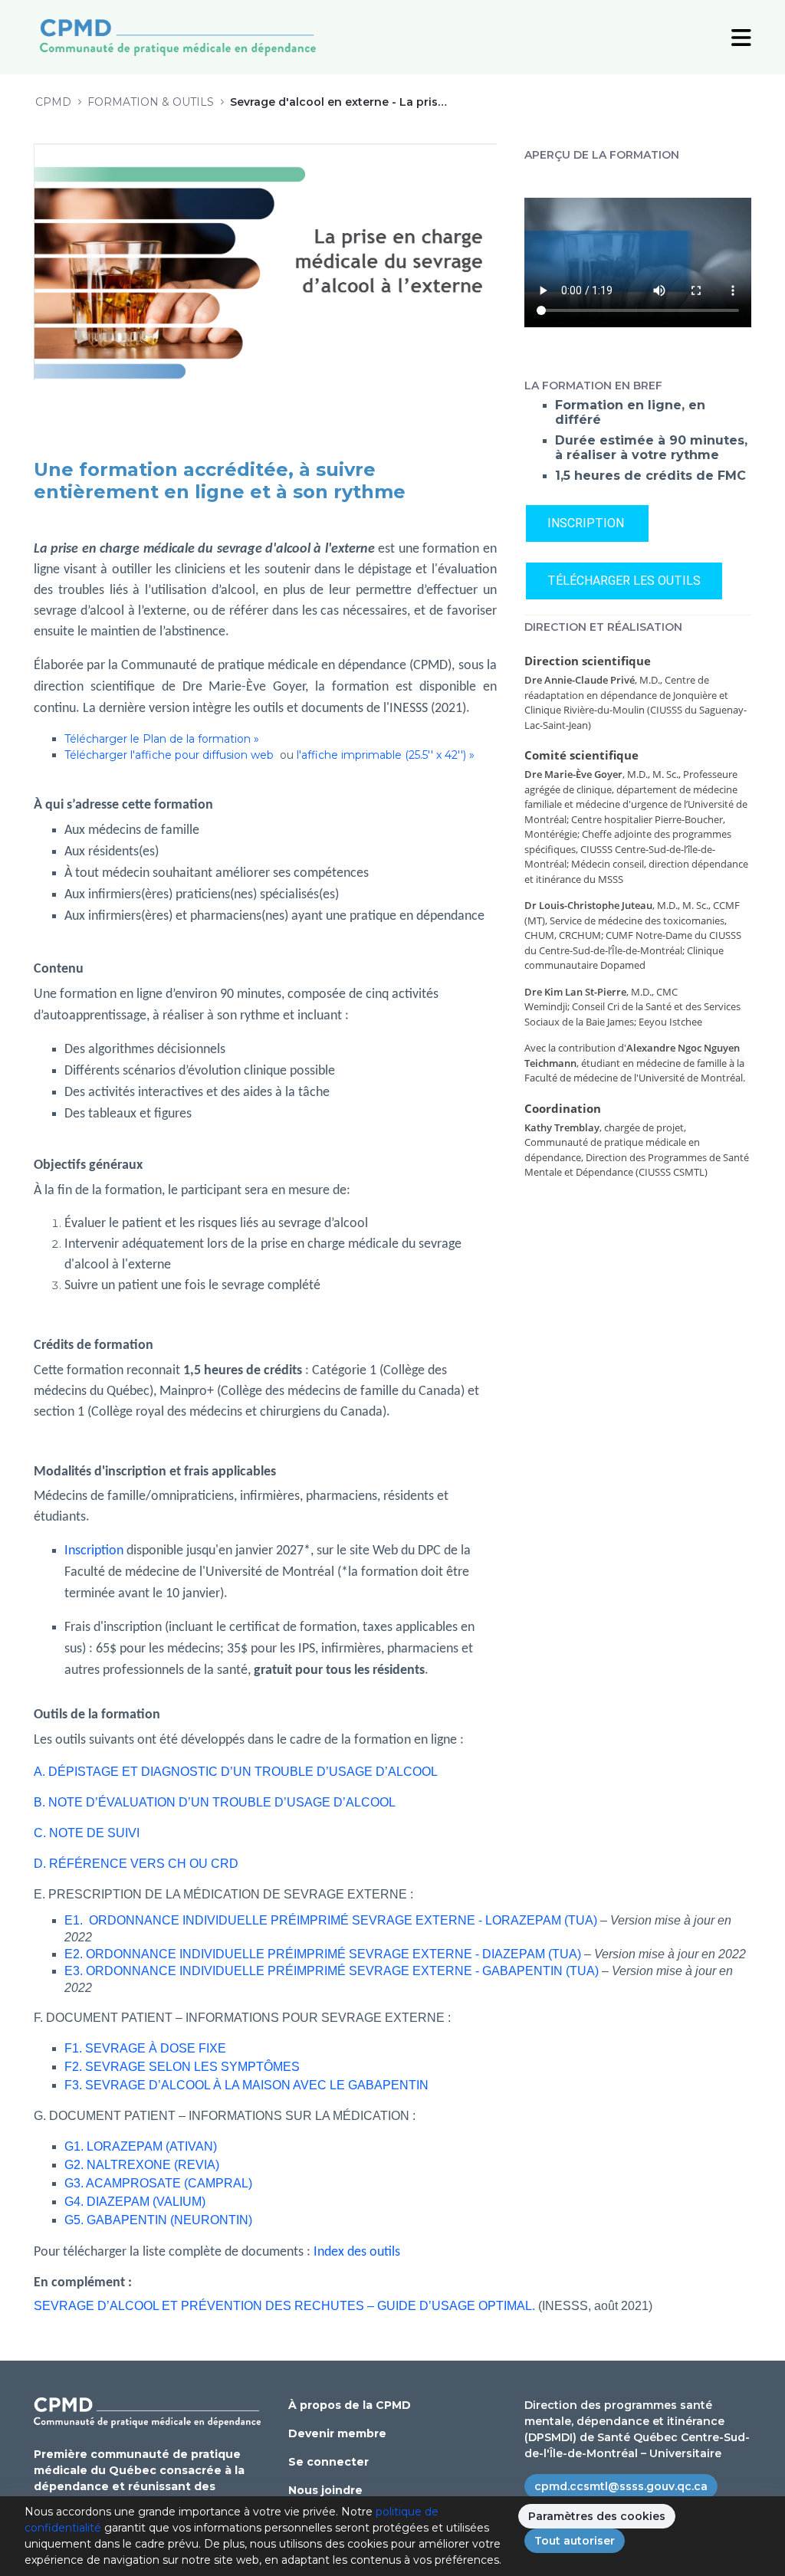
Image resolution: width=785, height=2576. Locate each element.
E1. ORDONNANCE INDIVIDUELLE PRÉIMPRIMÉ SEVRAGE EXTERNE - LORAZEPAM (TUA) (331, 1920)
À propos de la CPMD (350, 2405)
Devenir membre (337, 2433)
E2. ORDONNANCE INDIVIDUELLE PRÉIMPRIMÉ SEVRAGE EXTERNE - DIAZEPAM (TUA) (323, 1954)
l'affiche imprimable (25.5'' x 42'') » (386, 755)
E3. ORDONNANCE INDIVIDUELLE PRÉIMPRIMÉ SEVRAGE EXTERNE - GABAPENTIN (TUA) (332, 1971)
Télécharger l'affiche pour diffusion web (171, 755)
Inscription (94, 1551)
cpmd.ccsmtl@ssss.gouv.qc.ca (621, 2486)
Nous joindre (325, 2490)
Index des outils (358, 2252)
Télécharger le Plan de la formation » (162, 739)
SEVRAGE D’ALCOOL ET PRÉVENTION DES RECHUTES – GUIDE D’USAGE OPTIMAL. (284, 2306)
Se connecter (328, 2462)
